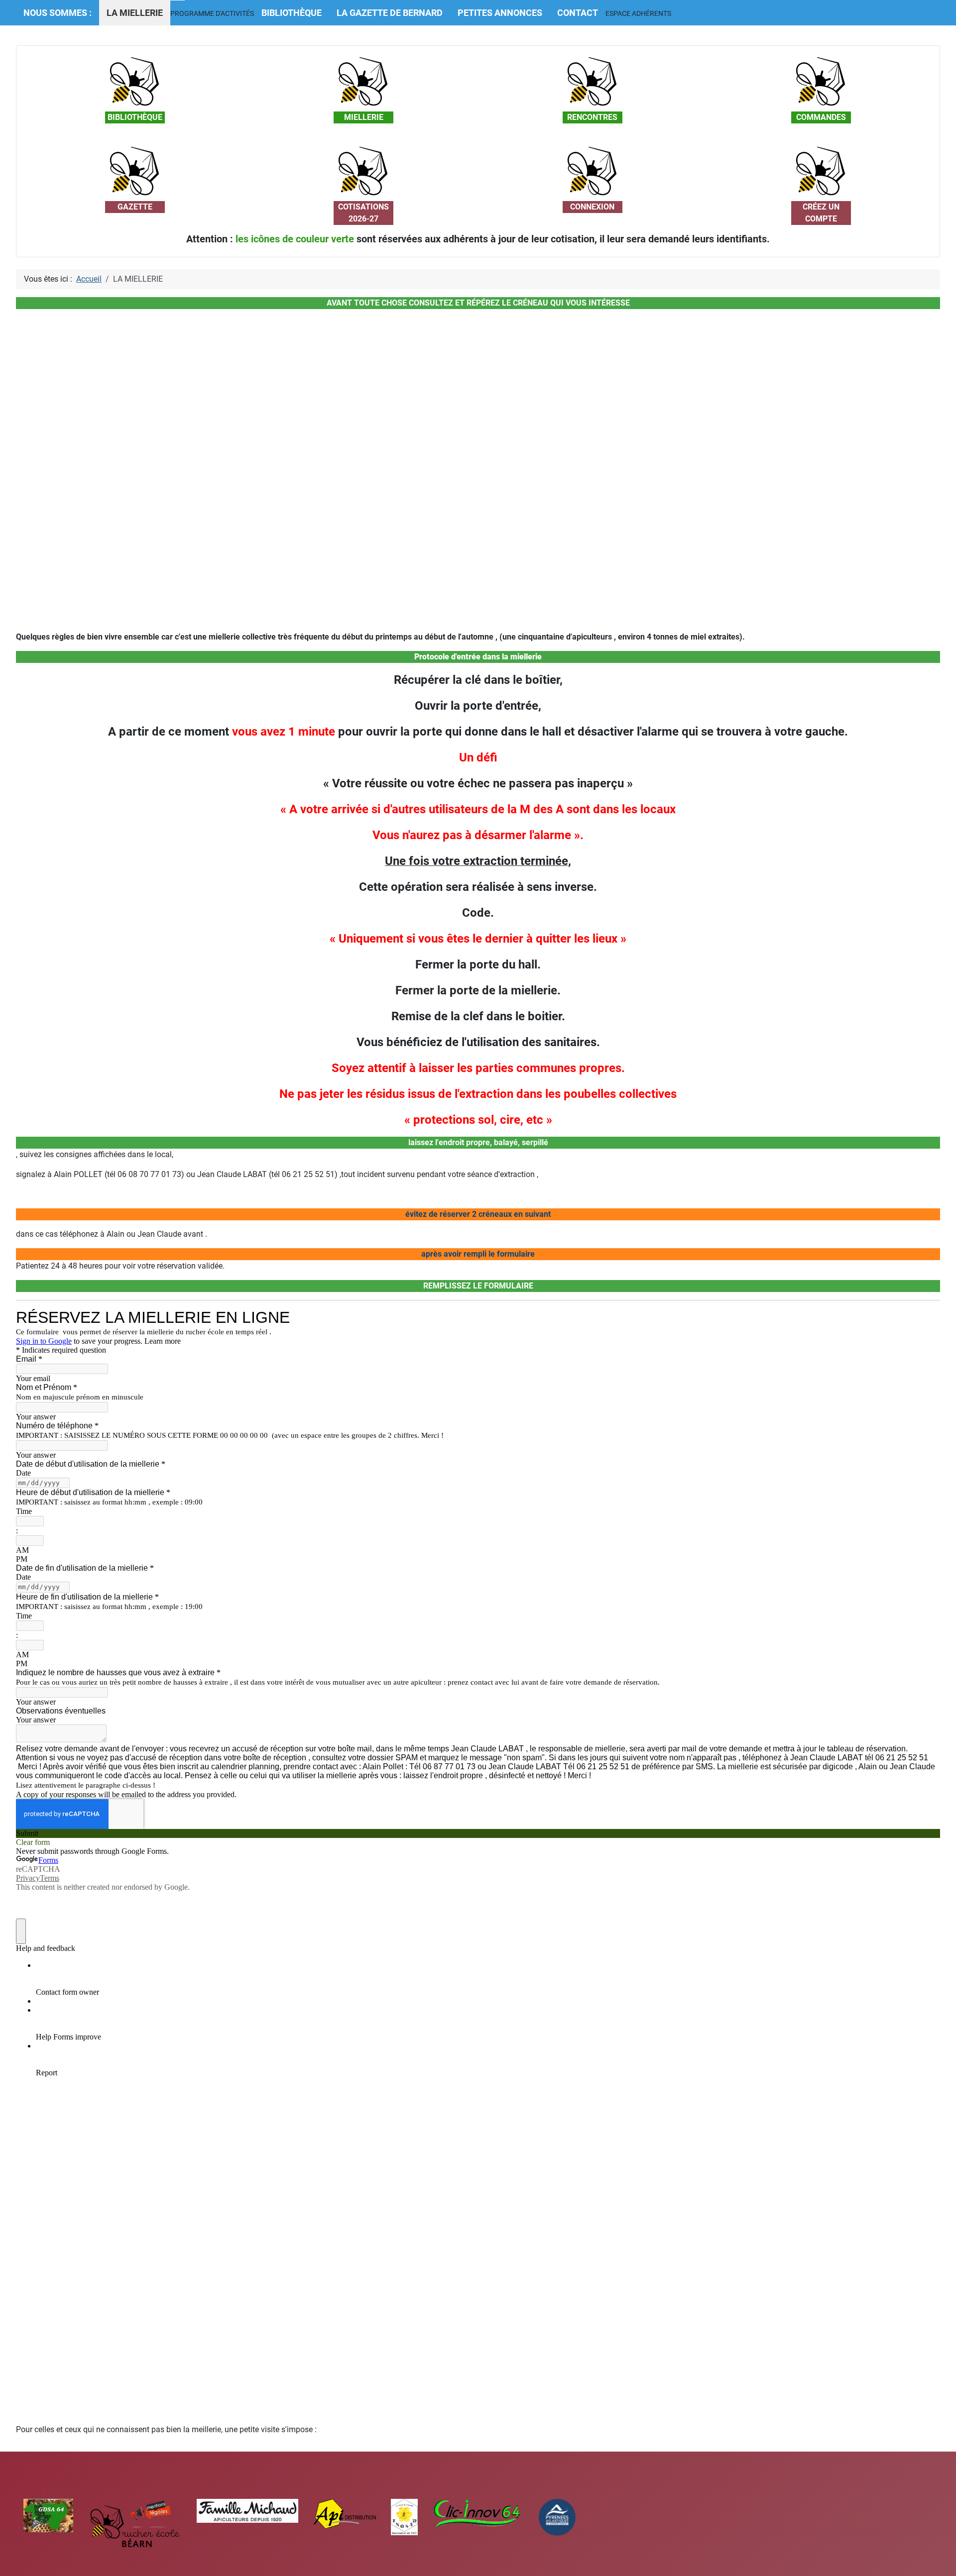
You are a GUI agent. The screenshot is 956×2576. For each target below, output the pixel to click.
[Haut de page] (939, 2558)
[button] (212, 13)
